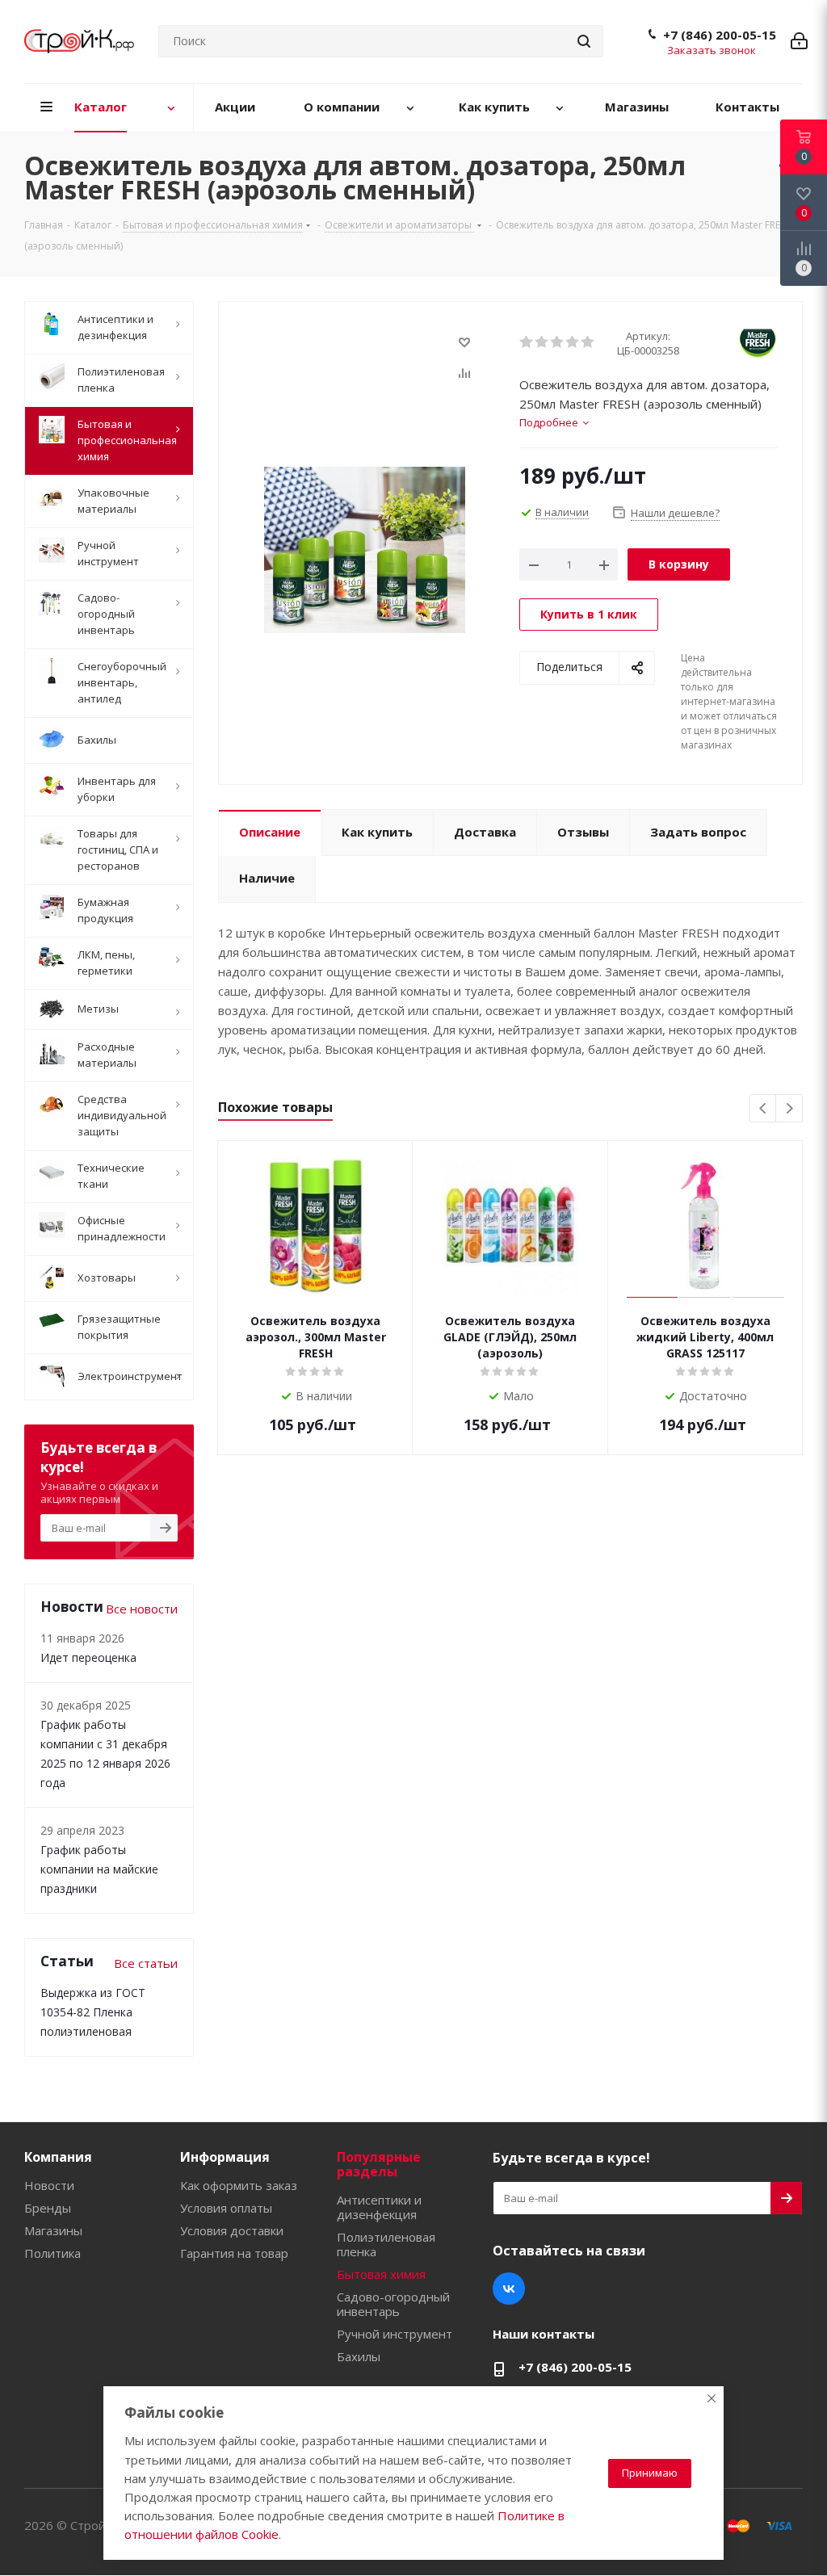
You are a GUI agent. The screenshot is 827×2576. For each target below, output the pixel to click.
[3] (558, 342)
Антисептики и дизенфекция (379, 2207)
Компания (58, 2157)
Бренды (48, 2208)
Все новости (142, 1609)
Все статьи (146, 1963)
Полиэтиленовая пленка (386, 2244)
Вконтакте (509, 2289)
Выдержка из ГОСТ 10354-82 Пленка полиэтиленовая (93, 2012)
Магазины (53, 2230)
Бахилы (359, 2356)
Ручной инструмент (395, 2334)
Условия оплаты (226, 2208)
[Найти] (584, 41)
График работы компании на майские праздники (99, 1869)
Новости (49, 2185)
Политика (52, 2253)
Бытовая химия (381, 2274)
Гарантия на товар (234, 2253)
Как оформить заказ (239, 2185)
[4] (573, 342)
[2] (542, 342)
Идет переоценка (88, 1657)
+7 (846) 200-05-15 (720, 35)
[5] (588, 342)
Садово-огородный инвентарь (393, 2304)
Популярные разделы (379, 2164)
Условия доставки (232, 2230)
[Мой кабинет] (799, 41)
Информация (225, 2157)
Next (789, 1109)
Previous (764, 1109)
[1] (527, 342)
